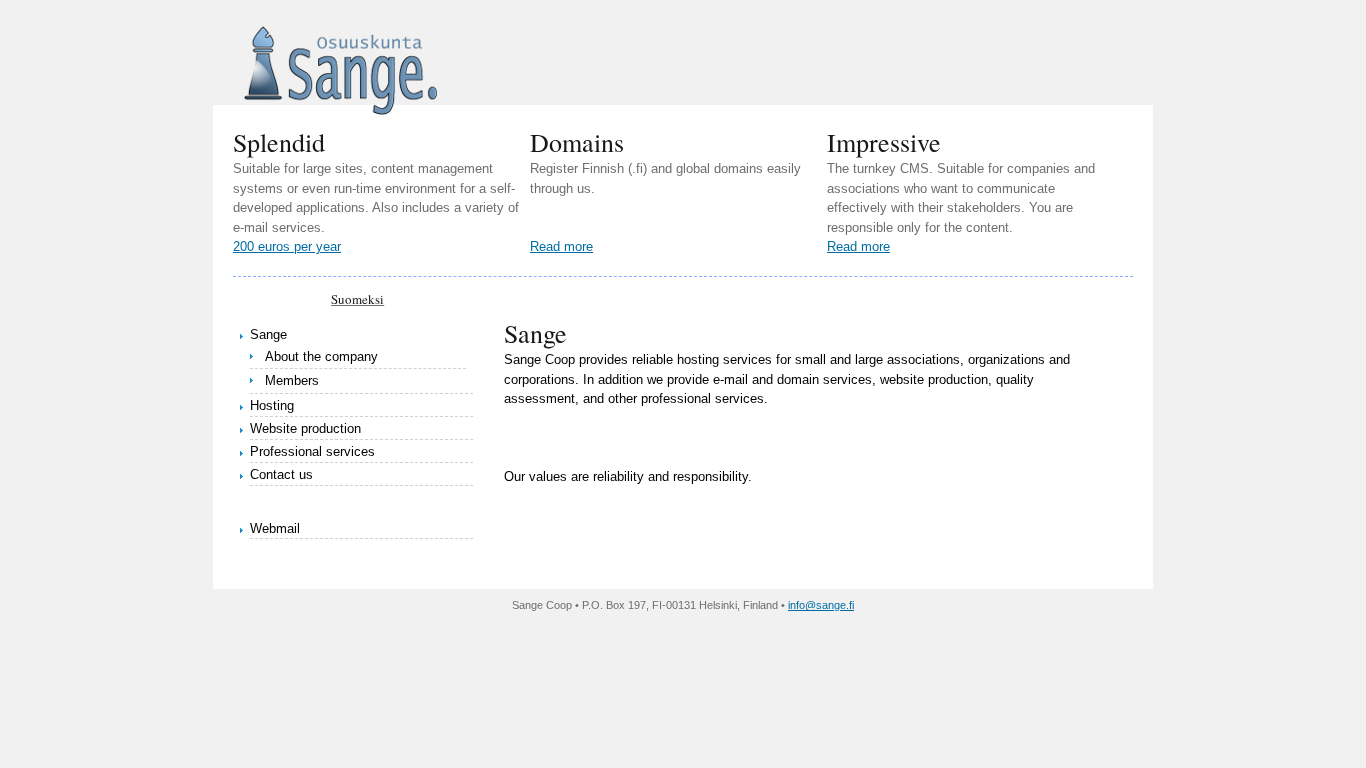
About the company (321, 356)
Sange (268, 334)
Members (292, 380)
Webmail (275, 528)
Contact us (281, 474)
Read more (561, 246)
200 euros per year (287, 246)
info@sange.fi (821, 605)
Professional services (312, 451)
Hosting (272, 405)
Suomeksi (357, 299)
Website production (305, 428)
